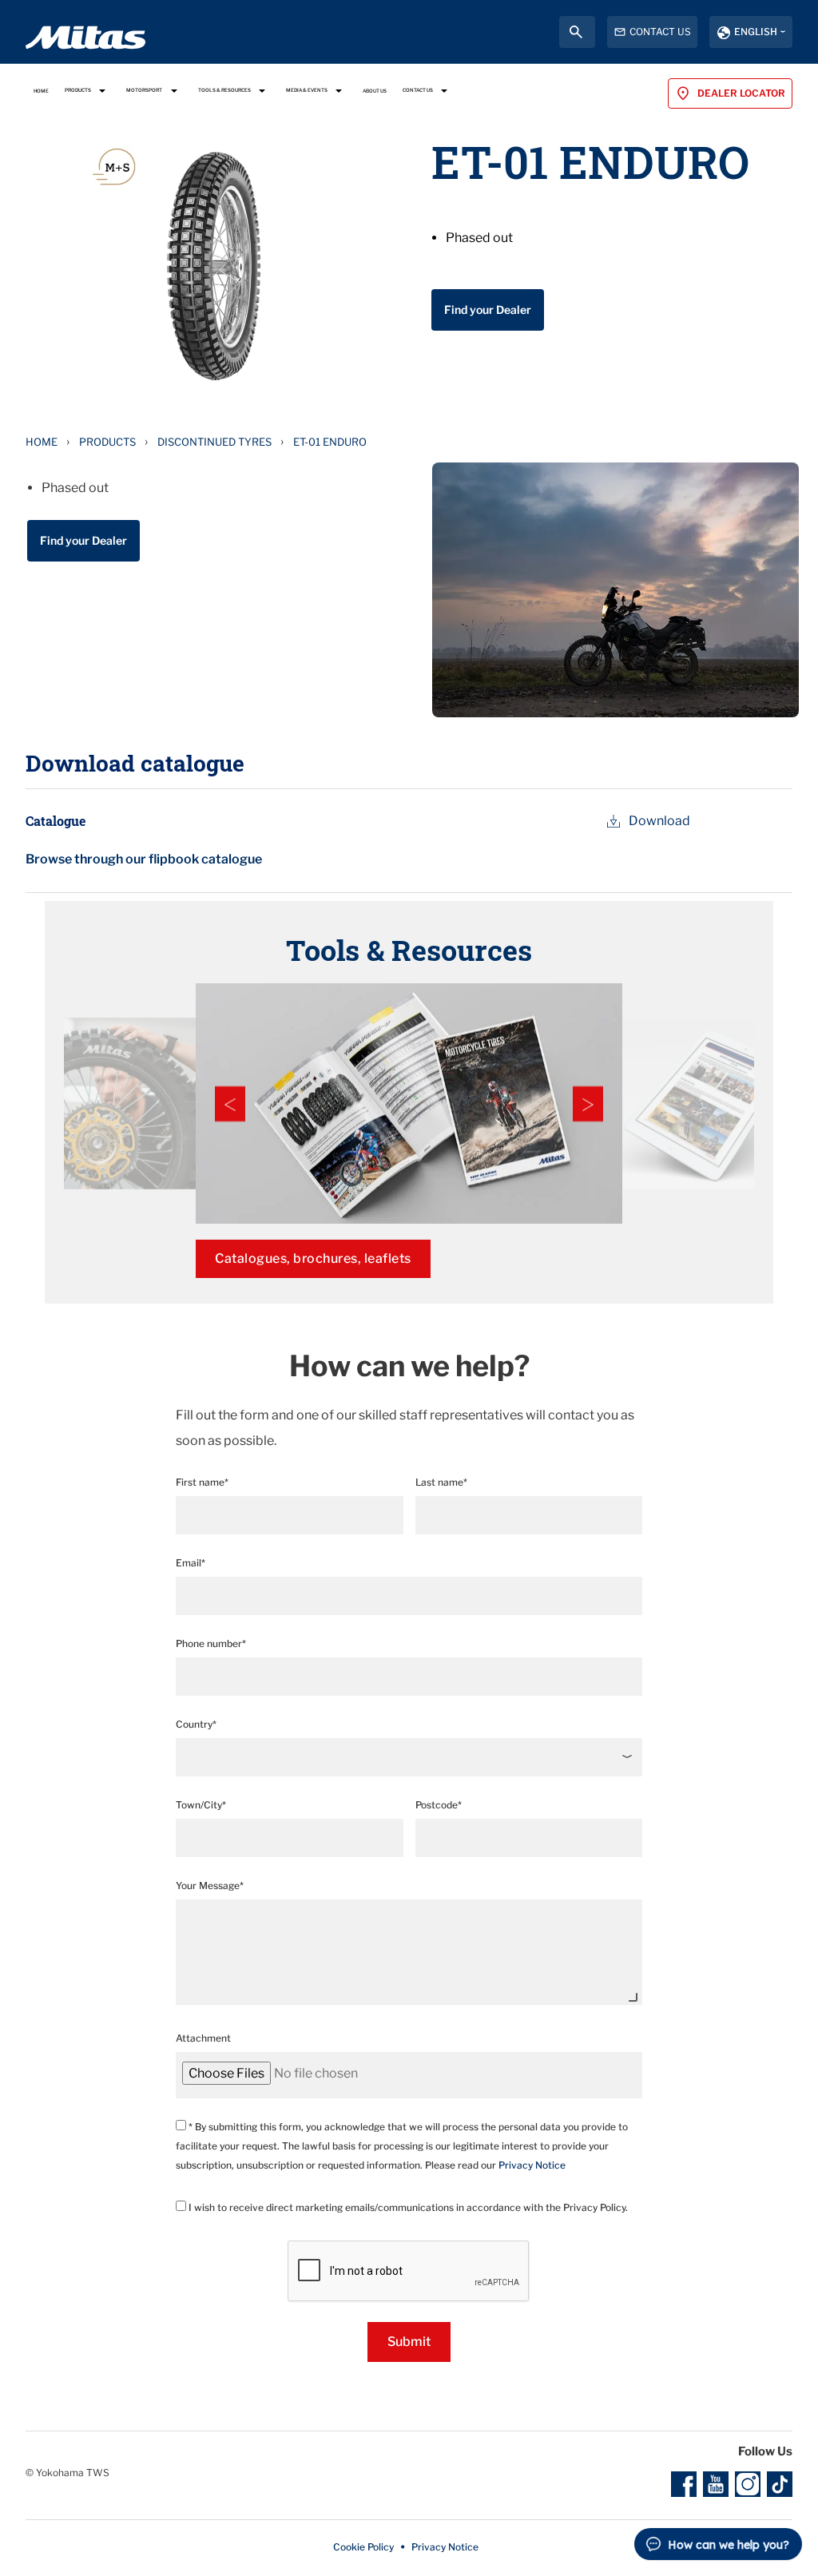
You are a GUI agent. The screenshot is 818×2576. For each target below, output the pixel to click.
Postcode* (439, 1805)
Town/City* (201, 1805)
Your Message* (210, 1885)
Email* (191, 1563)
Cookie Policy (363, 2547)
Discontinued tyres (214, 442)
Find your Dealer (488, 310)
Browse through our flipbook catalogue (144, 859)
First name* (202, 1482)
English (756, 32)
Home (42, 442)
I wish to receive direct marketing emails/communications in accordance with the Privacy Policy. (407, 2207)
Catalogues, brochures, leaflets (313, 1258)
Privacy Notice (532, 2165)
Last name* (441, 1482)
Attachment (203, 2038)
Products (107, 442)
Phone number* (211, 1643)
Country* (196, 1724)
